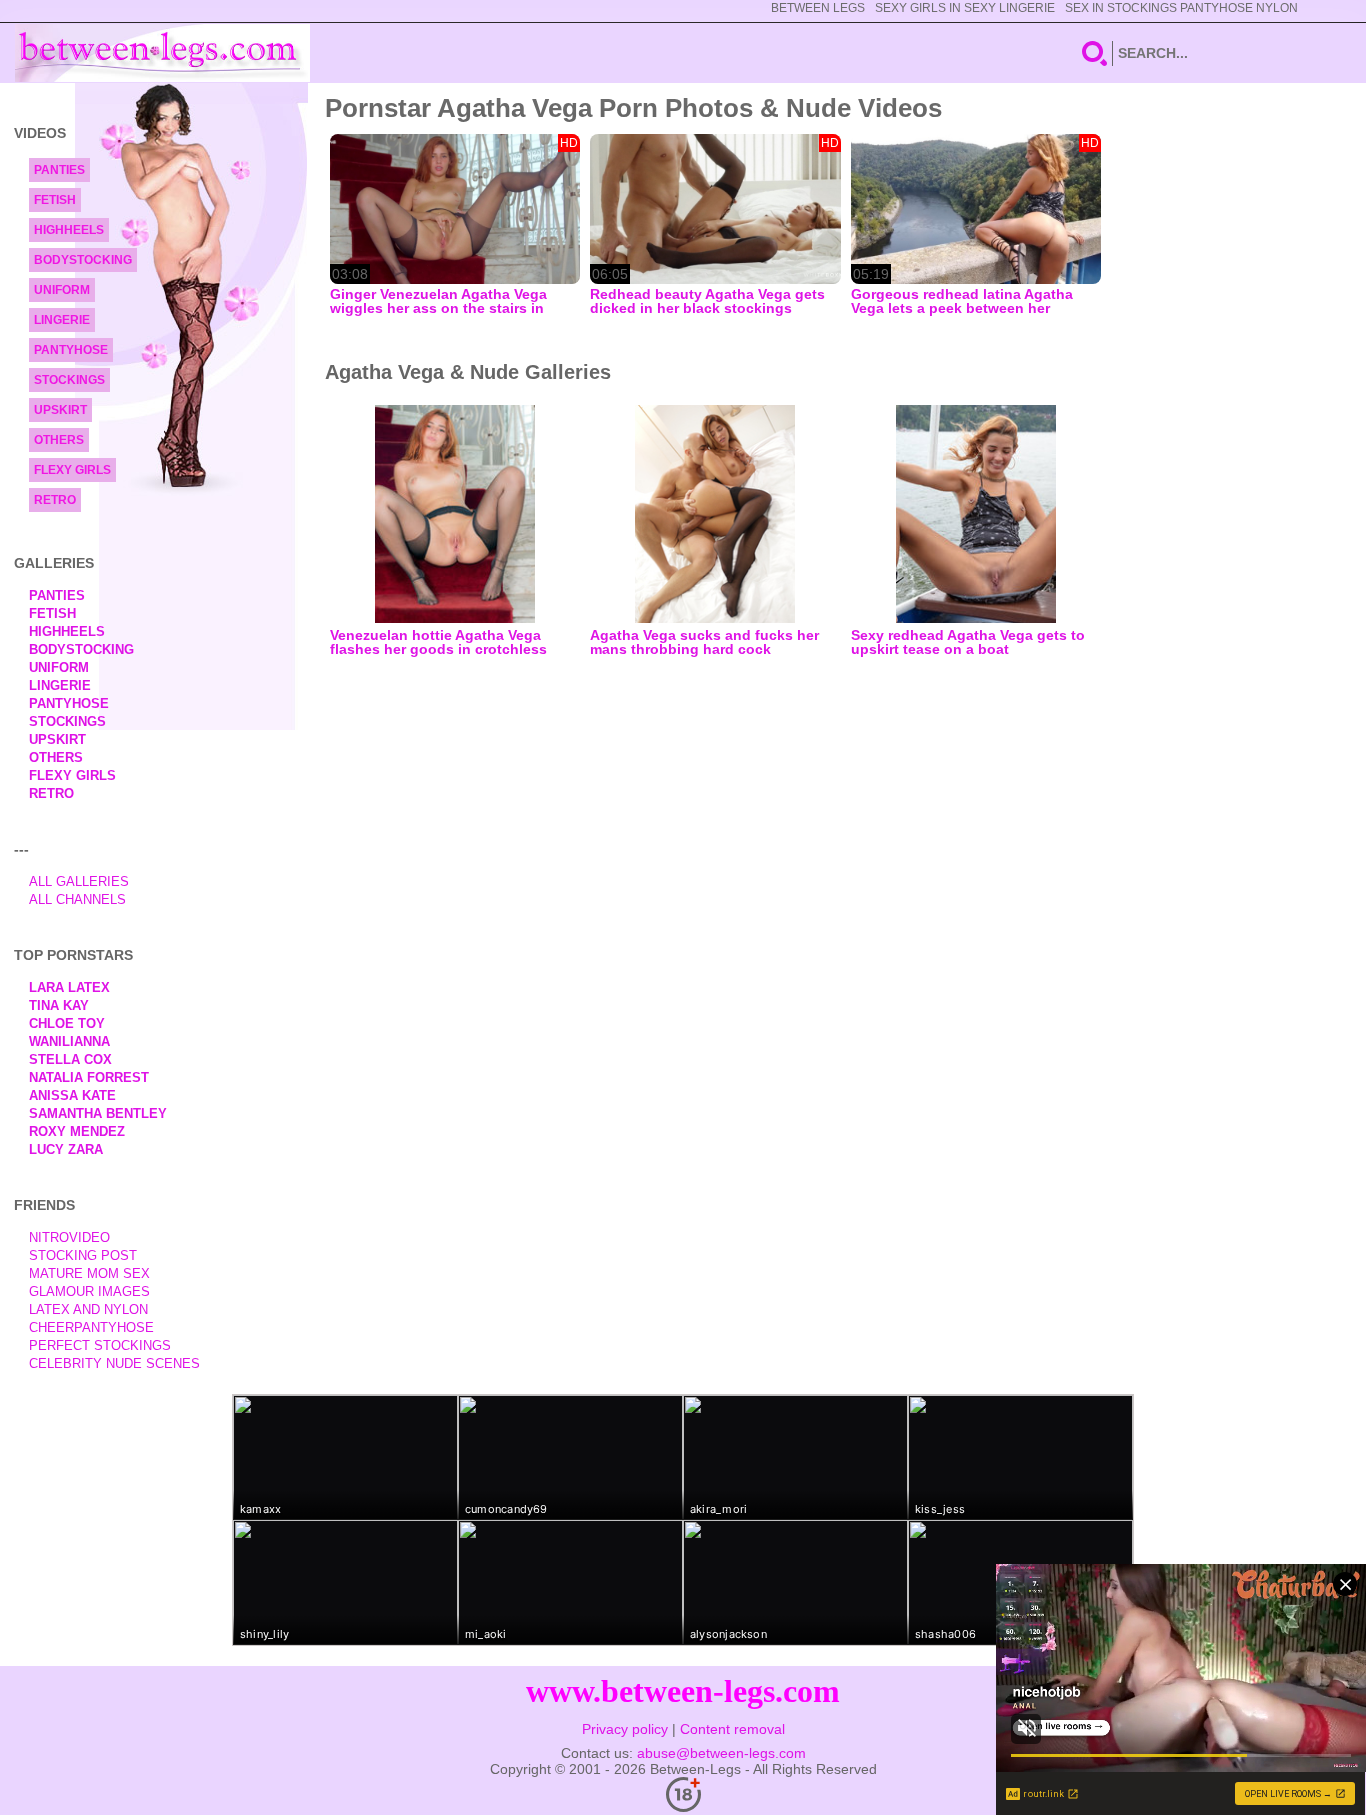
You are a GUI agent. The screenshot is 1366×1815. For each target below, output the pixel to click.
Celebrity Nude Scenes (114, 1363)
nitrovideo (69, 1237)
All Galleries (79, 881)
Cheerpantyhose (91, 1327)
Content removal (732, 1729)
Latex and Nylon (88, 1309)
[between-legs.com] (162, 53)
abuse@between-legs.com (721, 1753)
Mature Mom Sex (89, 1273)
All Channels (77, 899)
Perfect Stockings (100, 1345)
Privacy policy (625, 1729)
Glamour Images (89, 1291)
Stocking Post (83, 1255)
